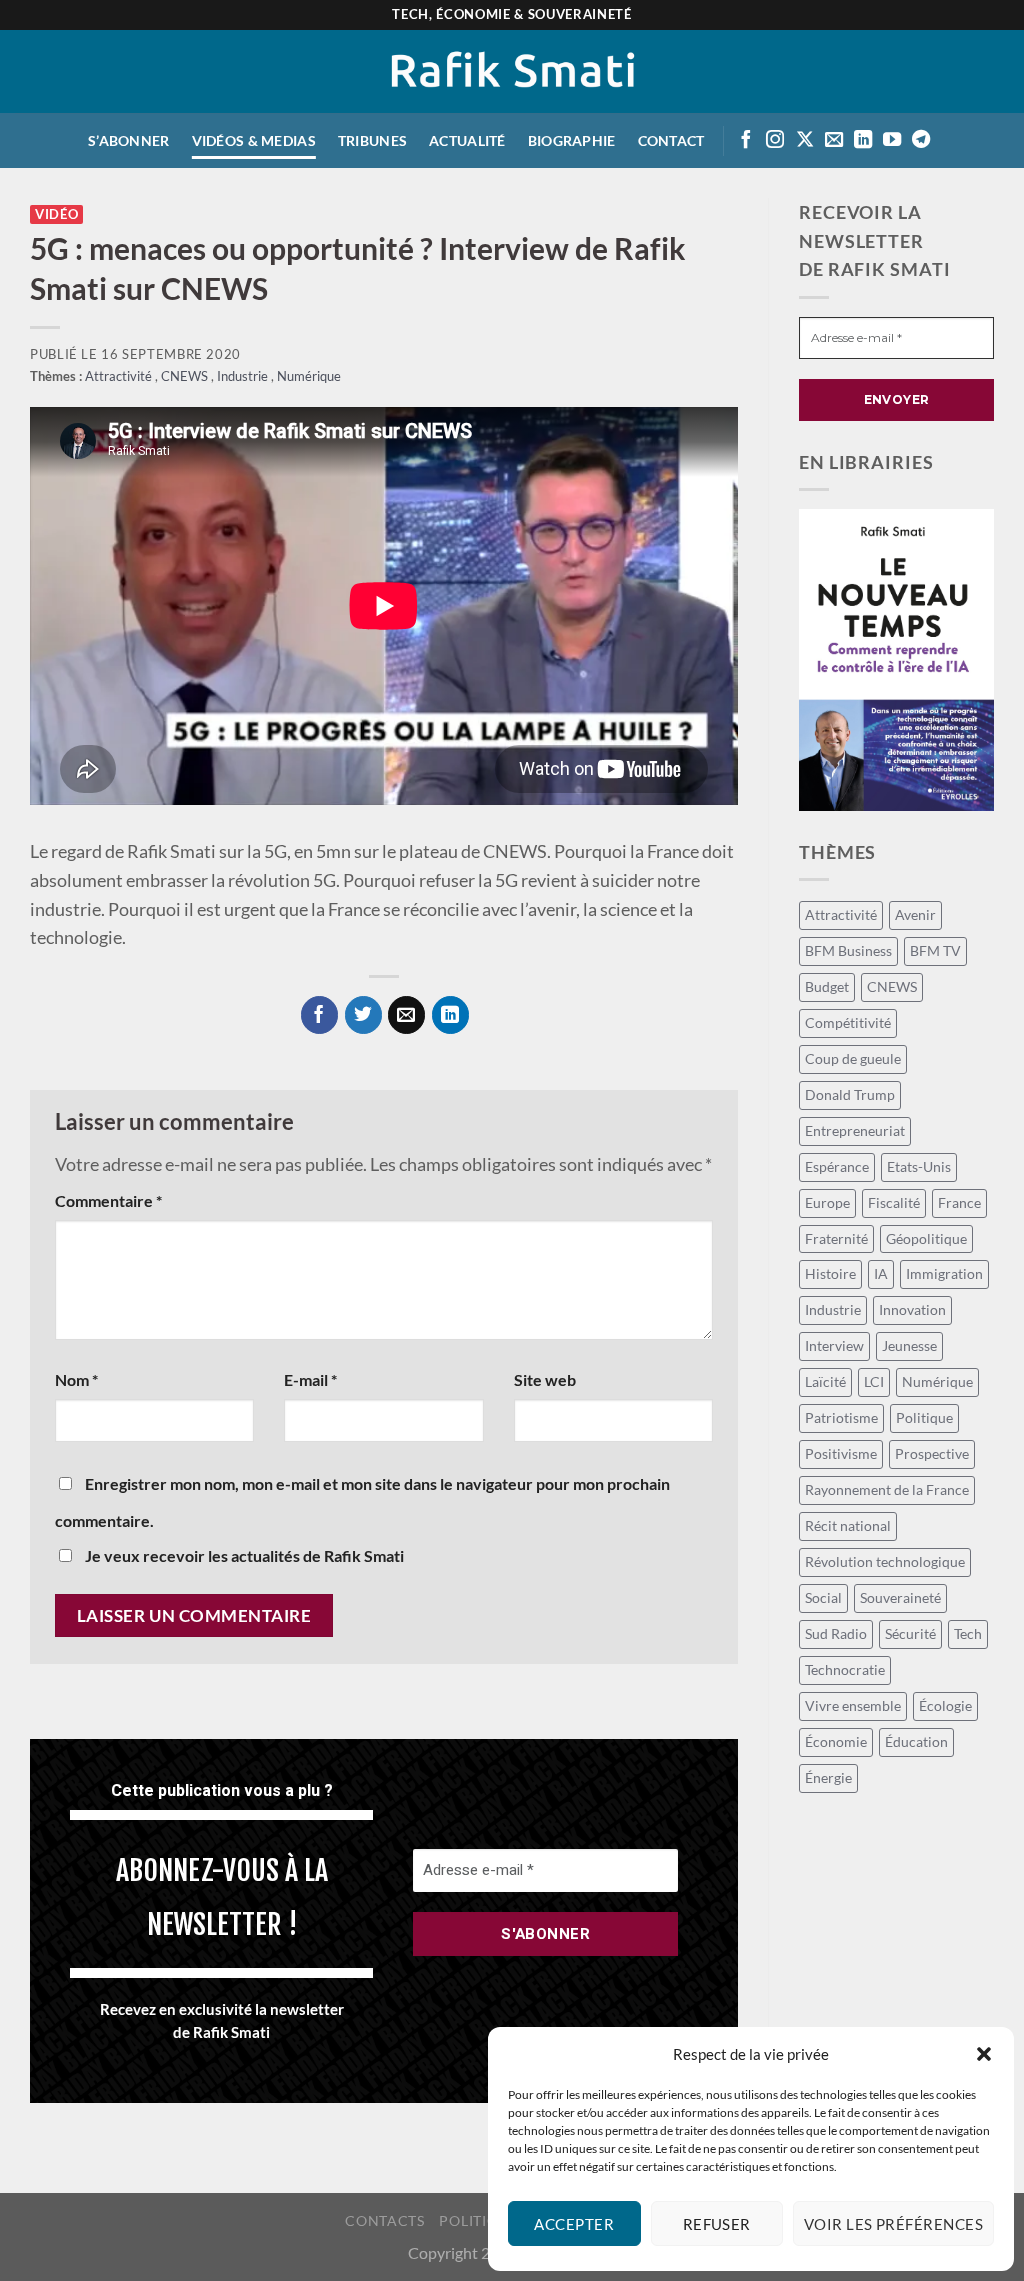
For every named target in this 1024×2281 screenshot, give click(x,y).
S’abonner (129, 140)
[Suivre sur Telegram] (921, 140)
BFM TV (935, 950)
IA (881, 1273)
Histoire (830, 1273)
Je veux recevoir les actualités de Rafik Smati (243, 1555)
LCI (874, 1381)
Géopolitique (926, 1238)
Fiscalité (894, 1202)
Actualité (467, 140)
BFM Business (848, 950)
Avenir (915, 914)
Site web (545, 1379)
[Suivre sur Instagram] (775, 140)
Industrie (244, 376)
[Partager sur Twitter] (363, 1014)
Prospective (932, 1453)
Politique (924, 1417)
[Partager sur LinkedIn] (450, 1014)
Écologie (945, 1705)
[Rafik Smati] (512, 71)
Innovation (912, 1309)
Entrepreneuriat (855, 1130)
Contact (671, 140)
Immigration (944, 1273)
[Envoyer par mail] (406, 1014)
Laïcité (825, 1381)
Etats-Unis (919, 1166)
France (959, 1202)
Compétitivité (848, 1022)
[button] (984, 2054)
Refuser (717, 2224)
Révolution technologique (885, 1561)
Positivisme (841, 1453)
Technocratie (845, 1669)
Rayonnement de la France (887, 1489)
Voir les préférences (893, 2224)
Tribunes (372, 140)
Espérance (837, 1166)
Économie (836, 1741)
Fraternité (836, 1238)
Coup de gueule (853, 1058)
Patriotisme (841, 1417)
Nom (76, 1379)
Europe (827, 1202)
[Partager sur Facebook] (319, 1014)
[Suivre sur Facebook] (746, 140)
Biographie (572, 140)
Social (823, 1597)
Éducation (916, 1741)
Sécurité (910, 1633)
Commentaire (108, 1200)
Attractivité (120, 376)
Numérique (309, 376)
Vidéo (56, 214)
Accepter (574, 2224)
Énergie (828, 1777)
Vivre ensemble (853, 1705)
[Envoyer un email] (834, 140)
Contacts (384, 2220)
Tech (968, 1633)
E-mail (310, 1379)
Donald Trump (850, 1094)
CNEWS (186, 376)
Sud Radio (836, 1633)
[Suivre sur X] (805, 140)
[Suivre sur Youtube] (892, 140)
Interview (834, 1345)
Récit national (848, 1525)
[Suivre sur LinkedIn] (863, 140)
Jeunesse (909, 1345)
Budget (827, 986)
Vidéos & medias (254, 140)
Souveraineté (900, 1597)
